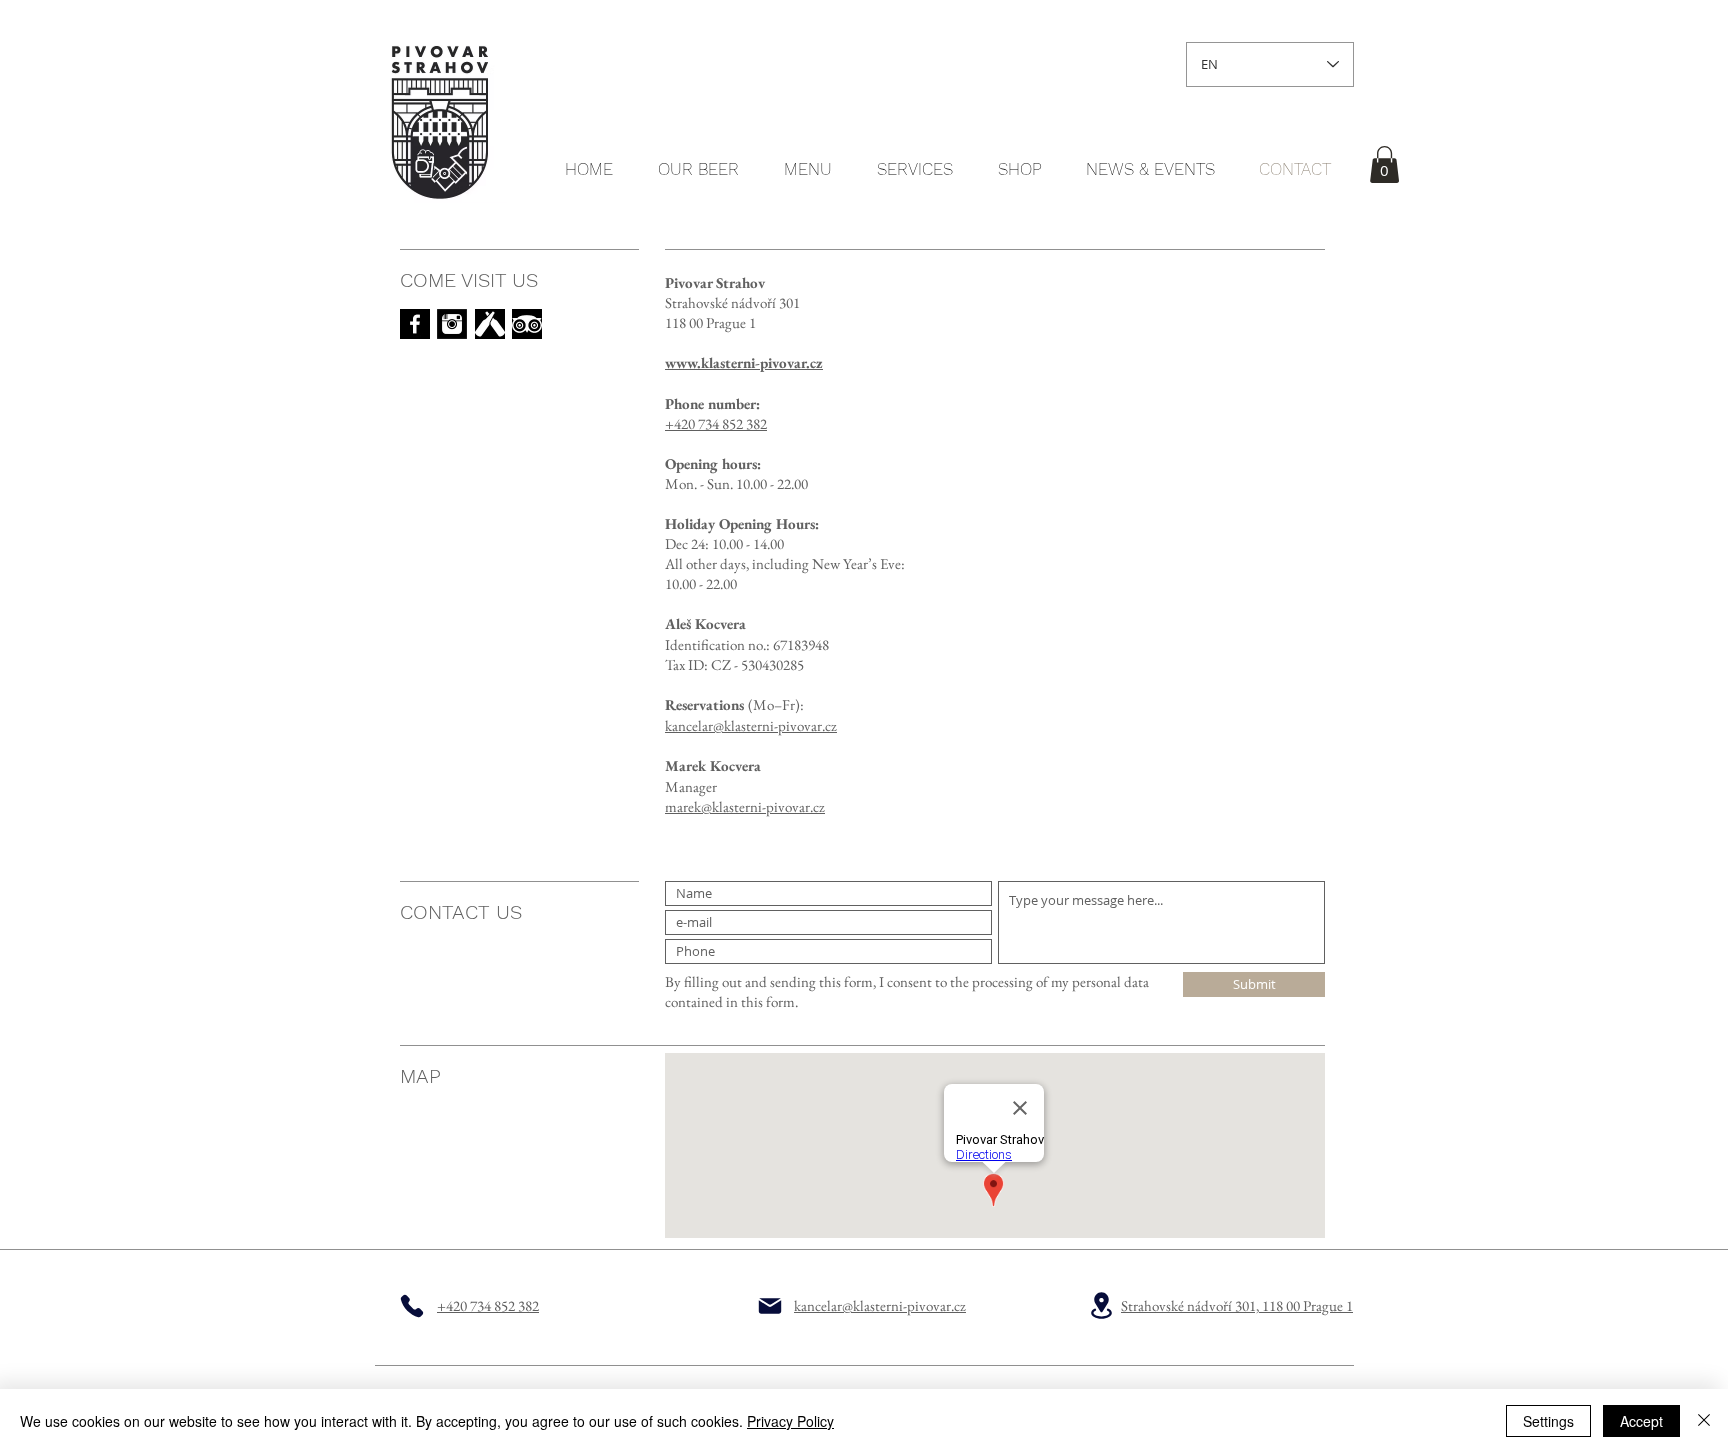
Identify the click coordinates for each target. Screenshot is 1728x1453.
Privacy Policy (790, 1421)
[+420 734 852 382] (412, 1306)
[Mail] (770, 1306)
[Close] (1704, 1421)
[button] (1384, 164)
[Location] (1101, 1305)
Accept (1641, 1421)
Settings (1548, 1421)
